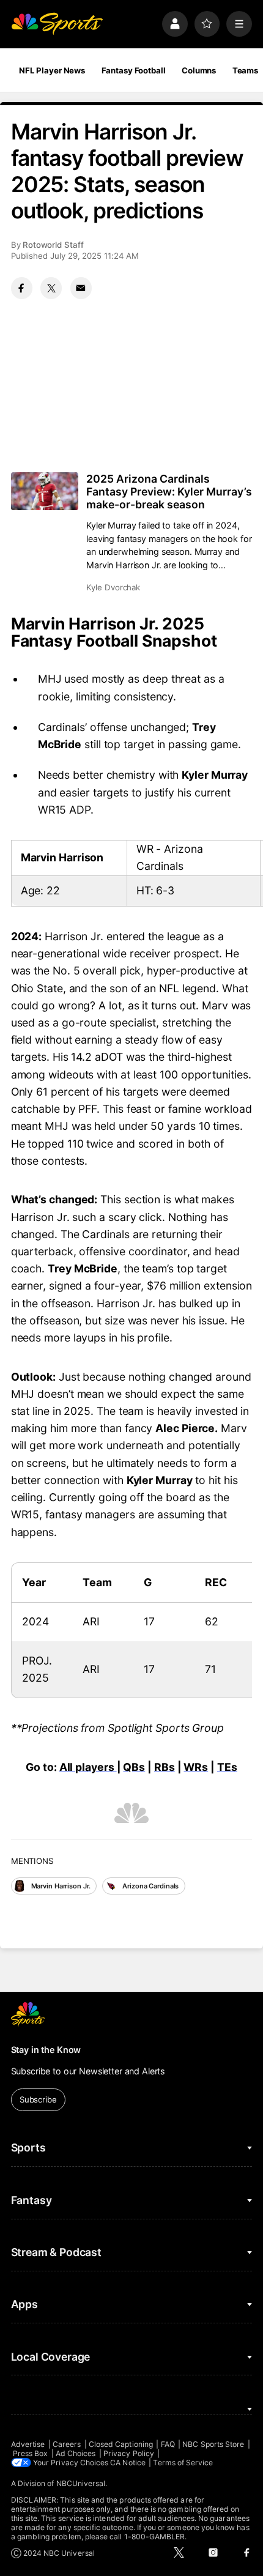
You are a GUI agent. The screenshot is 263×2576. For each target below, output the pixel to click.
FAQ (168, 2444)
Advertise (28, 2444)
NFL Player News (52, 70)
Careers (67, 2444)
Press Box (31, 2453)
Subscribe (38, 2099)
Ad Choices (76, 2453)
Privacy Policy (129, 2453)
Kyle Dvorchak (113, 587)
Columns (199, 70)
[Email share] (81, 288)
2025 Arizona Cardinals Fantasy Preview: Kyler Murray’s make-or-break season (169, 492)
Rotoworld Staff (53, 245)
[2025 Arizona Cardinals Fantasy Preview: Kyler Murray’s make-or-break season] (45, 491)
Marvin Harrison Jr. (61, 1886)
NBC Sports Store (213, 2444)
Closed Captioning (121, 2444)
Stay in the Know (46, 2050)
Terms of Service (183, 2463)
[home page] (57, 24)
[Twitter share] (51, 288)
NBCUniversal (81, 2483)
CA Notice (128, 2463)
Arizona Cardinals (150, 1886)
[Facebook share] (22, 288)
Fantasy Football (134, 70)
